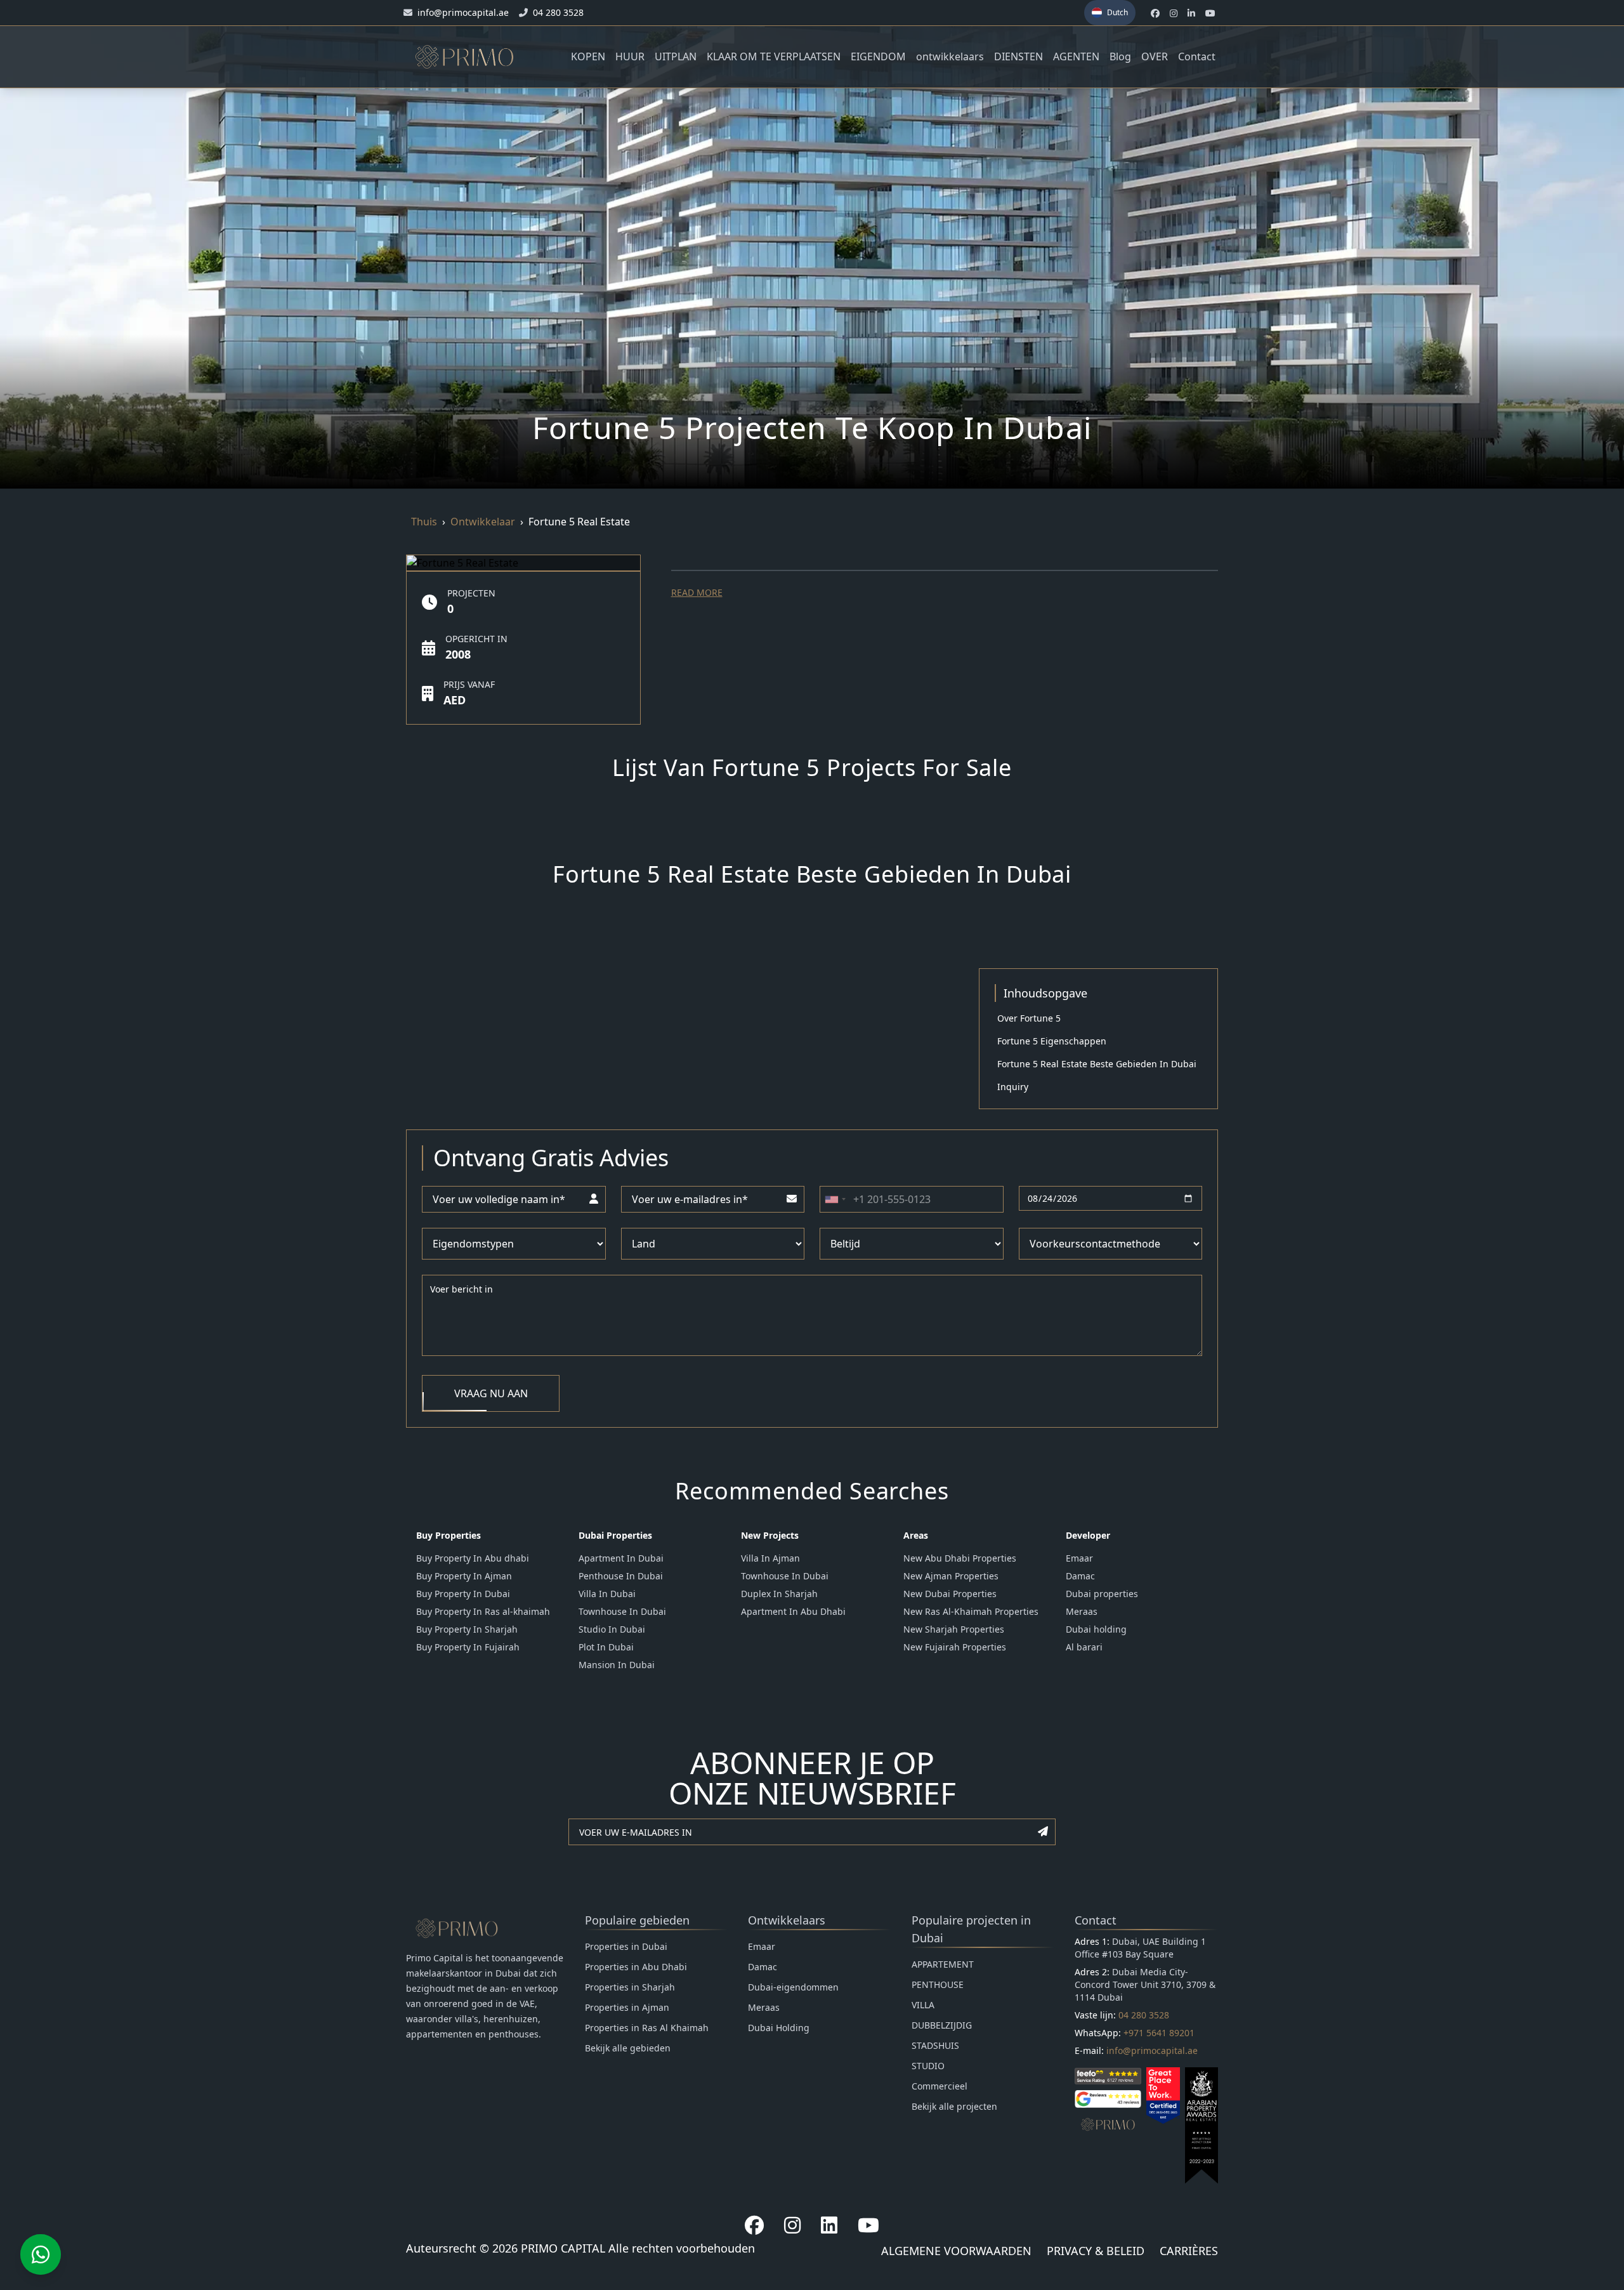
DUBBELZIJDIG (942, 2025)
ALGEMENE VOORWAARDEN (956, 2251)
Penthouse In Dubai (621, 1576)
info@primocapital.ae (1152, 2050)
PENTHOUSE (938, 1984)
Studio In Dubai (612, 1629)
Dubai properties (1102, 1594)
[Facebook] (754, 2225)
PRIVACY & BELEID (1096, 2251)
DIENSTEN (1018, 56)
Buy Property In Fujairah (468, 1647)
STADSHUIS (935, 2045)
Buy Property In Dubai (463, 1594)
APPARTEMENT (943, 1964)
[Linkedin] (829, 2225)
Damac (1080, 1576)
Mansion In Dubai (617, 1665)
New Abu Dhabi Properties (960, 1558)
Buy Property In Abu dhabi (473, 1558)
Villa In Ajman (770, 1558)
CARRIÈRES (1189, 2251)
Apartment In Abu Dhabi (793, 1611)
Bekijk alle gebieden (628, 2048)
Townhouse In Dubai (622, 1611)
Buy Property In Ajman (464, 1576)
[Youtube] (868, 2225)
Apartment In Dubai (621, 1558)
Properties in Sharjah (630, 1987)
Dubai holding (1096, 1629)
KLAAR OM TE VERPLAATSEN (774, 56)
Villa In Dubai (607, 1594)
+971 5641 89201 (1159, 2033)
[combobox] (835, 1199)
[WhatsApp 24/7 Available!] (41, 2254)
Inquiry (1013, 1087)
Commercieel (940, 2086)
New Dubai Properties (950, 1594)
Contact (1197, 56)
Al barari (1084, 1647)
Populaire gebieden (637, 1920)
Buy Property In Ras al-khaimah (483, 1611)
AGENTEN (1076, 56)
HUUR (630, 56)
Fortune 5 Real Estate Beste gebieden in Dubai (1097, 1064)
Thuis (424, 522)
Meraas (1082, 1611)
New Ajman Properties (951, 1576)
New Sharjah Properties (954, 1629)
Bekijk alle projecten (954, 2106)
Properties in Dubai (626, 1946)
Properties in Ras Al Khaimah (647, 2028)
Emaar (1079, 1558)
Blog (1120, 56)
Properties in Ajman (627, 2007)
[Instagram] (792, 2225)
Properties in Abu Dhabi (636, 1967)
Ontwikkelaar (483, 522)
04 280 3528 (1144, 2015)
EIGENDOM (878, 56)
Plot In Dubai (606, 1647)
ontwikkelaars (950, 56)
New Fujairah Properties (955, 1647)
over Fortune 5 (1029, 1018)
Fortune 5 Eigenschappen (1052, 1041)
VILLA (923, 2005)
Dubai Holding (779, 2028)
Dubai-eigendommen (793, 1987)
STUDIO (928, 2066)
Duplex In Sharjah (779, 1594)
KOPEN (588, 56)
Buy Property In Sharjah (467, 1629)
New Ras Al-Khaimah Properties (971, 1611)
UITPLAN (676, 56)
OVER (1155, 56)
